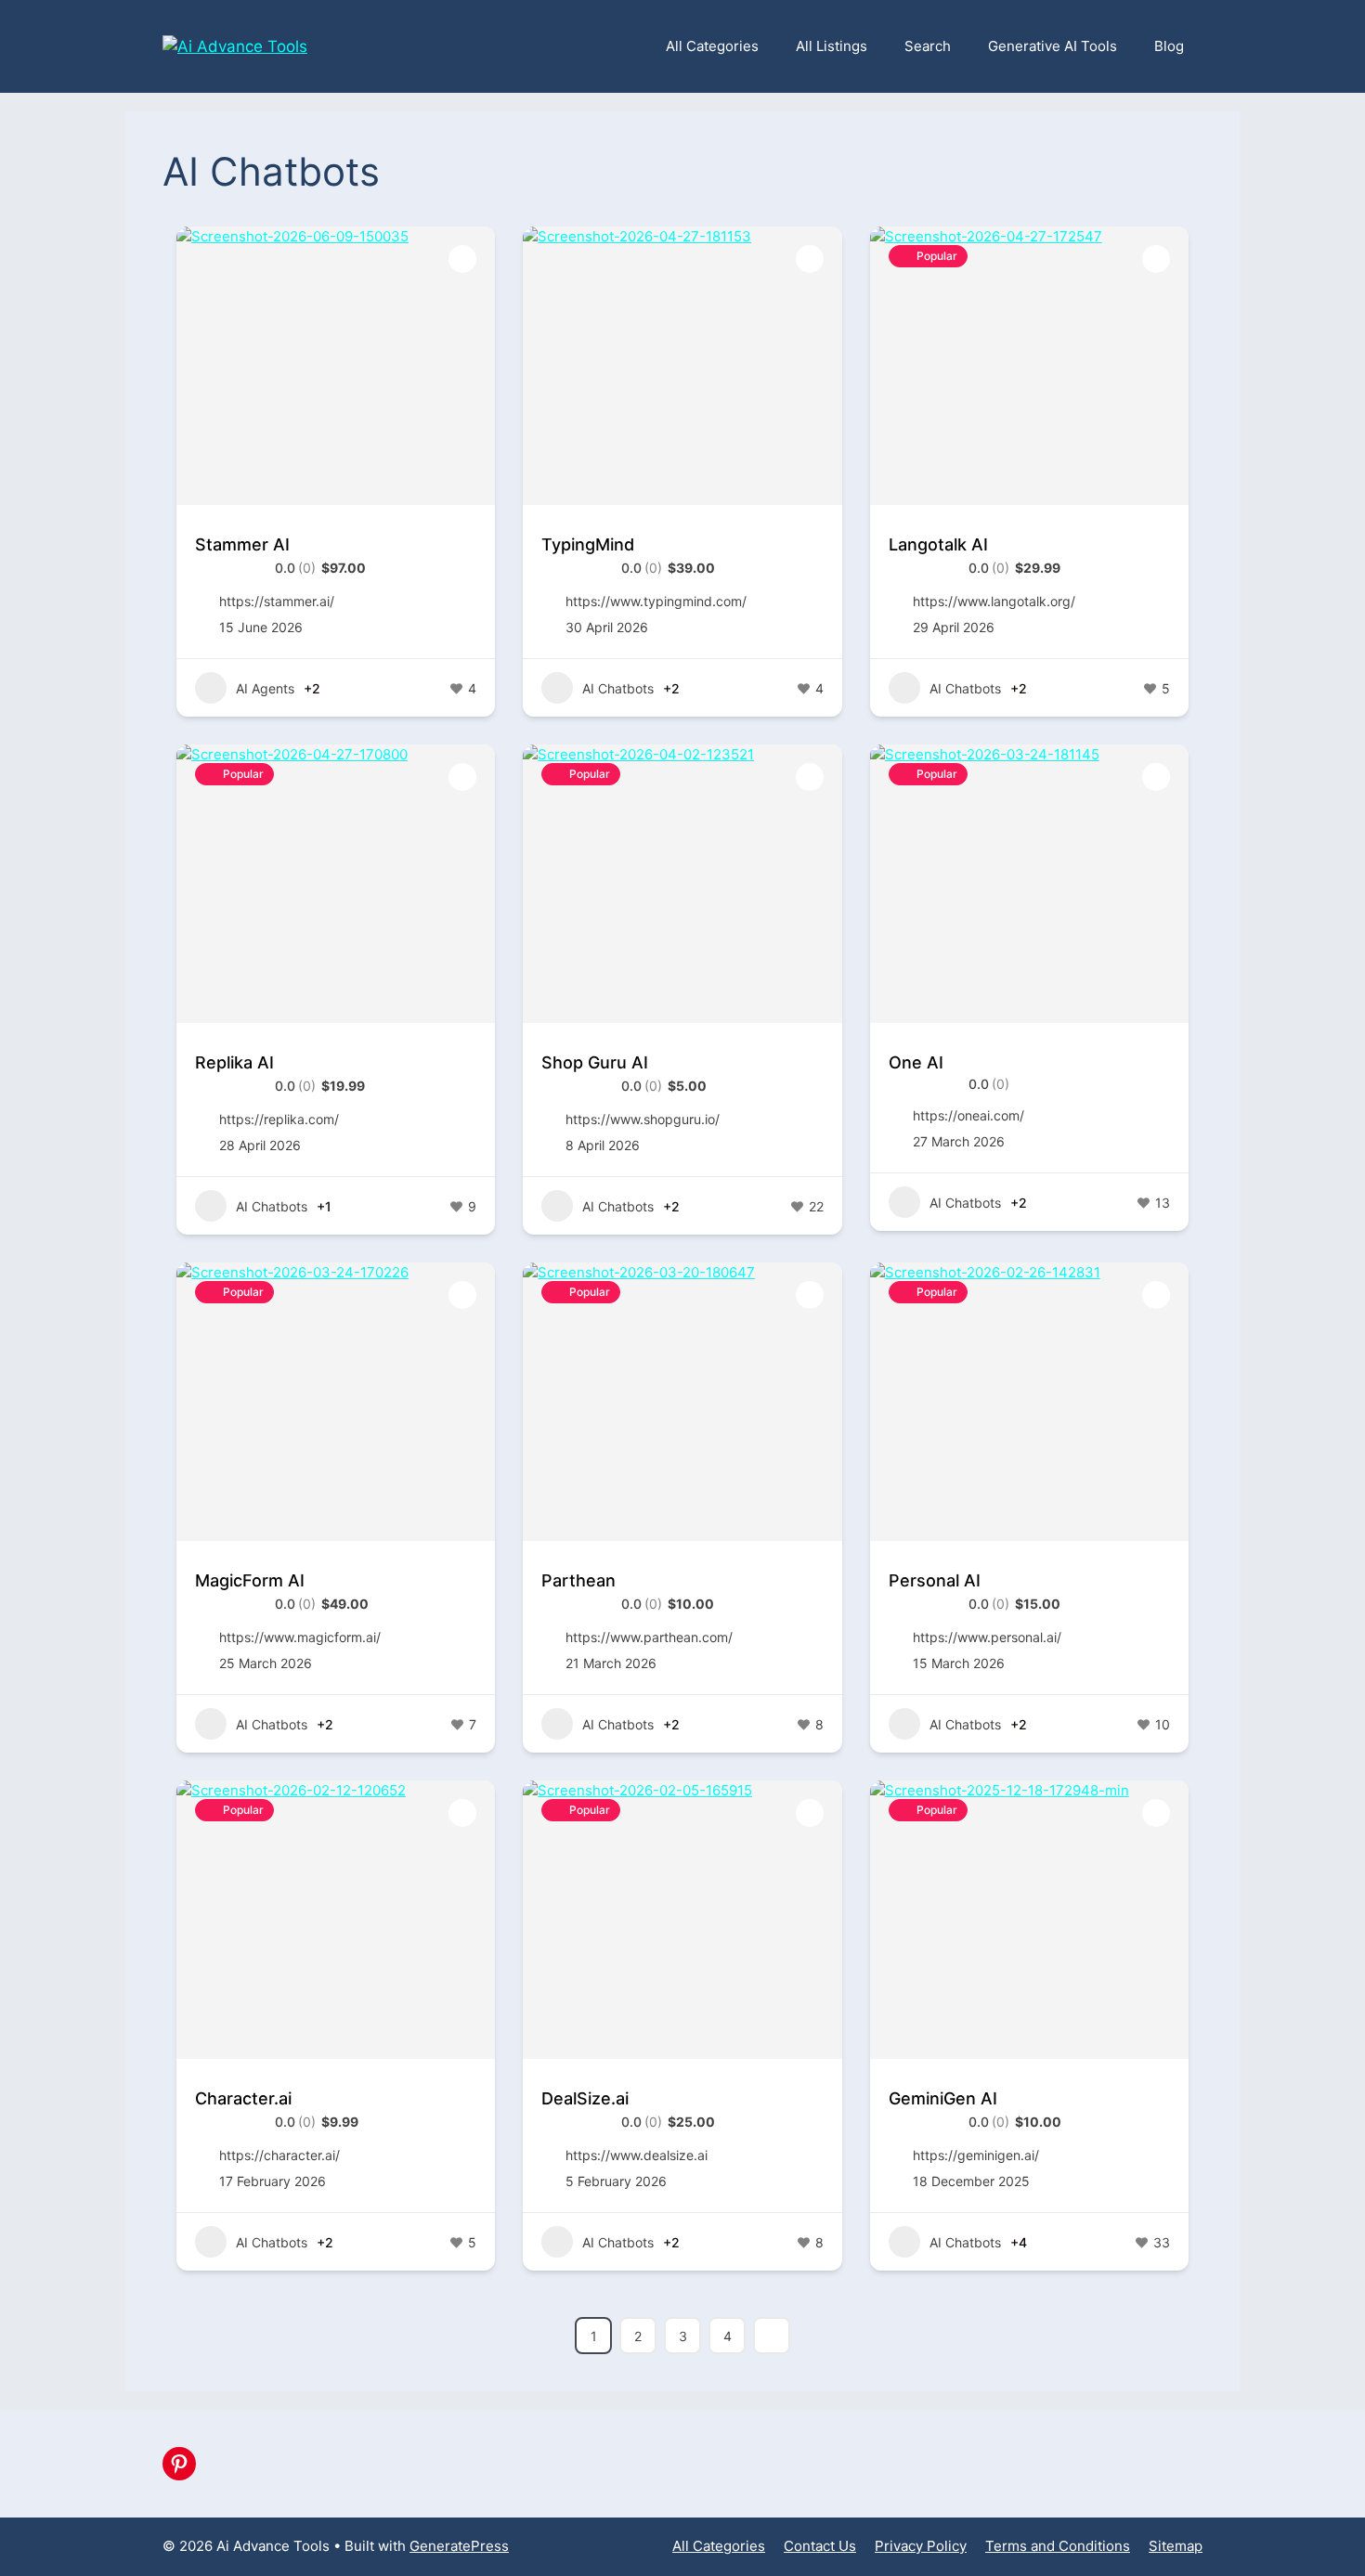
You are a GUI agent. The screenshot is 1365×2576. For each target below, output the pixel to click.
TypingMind (588, 544)
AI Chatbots (618, 688)
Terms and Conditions (1058, 2546)
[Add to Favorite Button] (462, 259)
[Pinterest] (179, 2464)
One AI (916, 1062)
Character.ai (243, 2098)
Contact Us (820, 2546)
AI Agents (265, 688)
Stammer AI (242, 544)
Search (928, 46)
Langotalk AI (938, 544)
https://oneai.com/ (968, 1115)
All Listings (832, 46)
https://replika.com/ (279, 1119)
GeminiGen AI (943, 2098)
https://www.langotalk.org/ (994, 601)
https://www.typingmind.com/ (656, 601)
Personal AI (935, 1580)
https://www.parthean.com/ (649, 1637)
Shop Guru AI (595, 1062)
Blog (1169, 46)
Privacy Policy (921, 2546)
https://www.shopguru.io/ (643, 1119)
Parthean (578, 1580)
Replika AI (234, 1062)
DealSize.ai (585, 2098)
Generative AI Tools (1053, 46)
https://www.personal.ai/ (987, 1637)
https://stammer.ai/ (277, 601)
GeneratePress (459, 2546)
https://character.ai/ (279, 2155)
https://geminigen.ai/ (976, 2155)
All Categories (712, 46)
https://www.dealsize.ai (637, 2155)
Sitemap (1176, 2546)
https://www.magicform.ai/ (300, 1637)
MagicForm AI (250, 1580)
